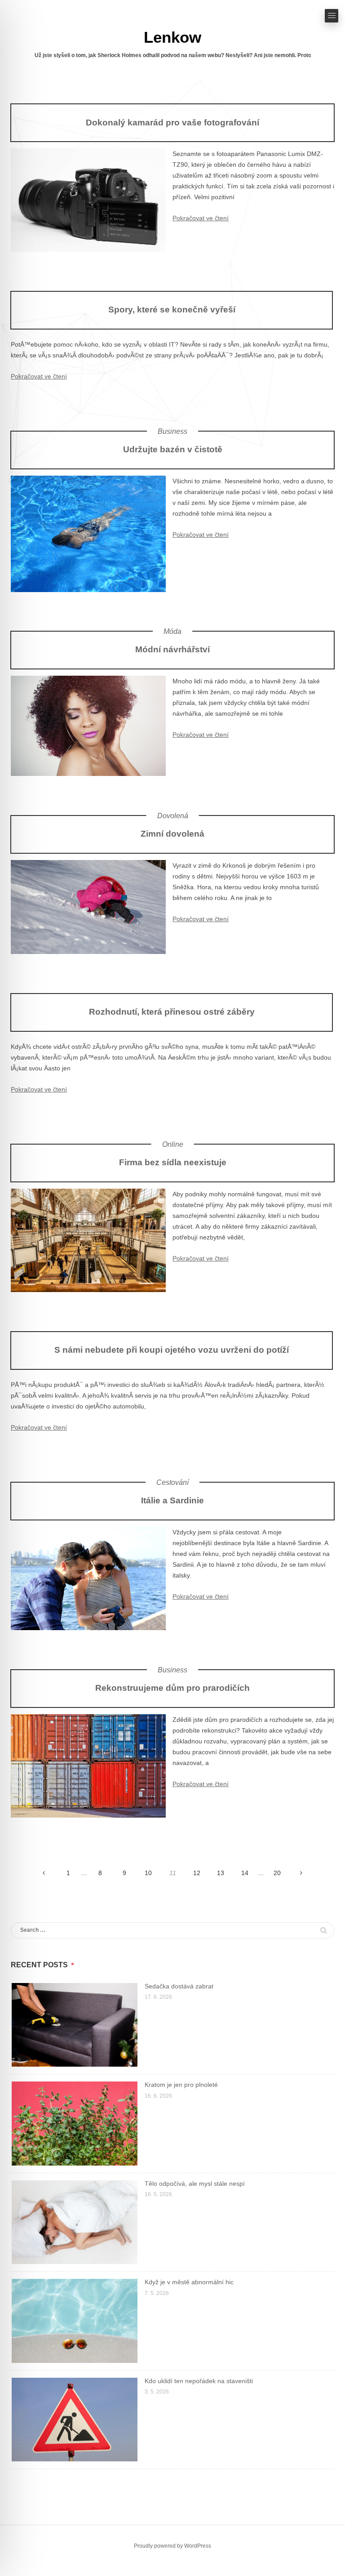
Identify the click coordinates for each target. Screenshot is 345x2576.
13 (221, 1873)
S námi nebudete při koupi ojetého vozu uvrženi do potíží (172, 1350)
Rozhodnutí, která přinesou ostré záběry (172, 1012)
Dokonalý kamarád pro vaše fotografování (172, 122)
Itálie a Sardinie (172, 1500)
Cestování (172, 1482)
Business (172, 431)
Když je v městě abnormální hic (189, 2282)
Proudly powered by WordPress (172, 2546)
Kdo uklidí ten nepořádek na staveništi (199, 2381)
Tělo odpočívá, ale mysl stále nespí (195, 2184)
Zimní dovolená (172, 833)
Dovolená (173, 816)
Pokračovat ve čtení (201, 218)
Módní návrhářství (172, 649)
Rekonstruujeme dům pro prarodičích (172, 1688)
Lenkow (172, 37)
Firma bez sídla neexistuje (173, 1162)
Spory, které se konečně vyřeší (172, 309)
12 (197, 1873)
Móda (172, 631)
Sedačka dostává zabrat (179, 1986)
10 (148, 1873)
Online (173, 1144)
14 (245, 1873)
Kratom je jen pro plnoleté (181, 2085)
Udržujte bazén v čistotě (173, 449)
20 (277, 1873)
